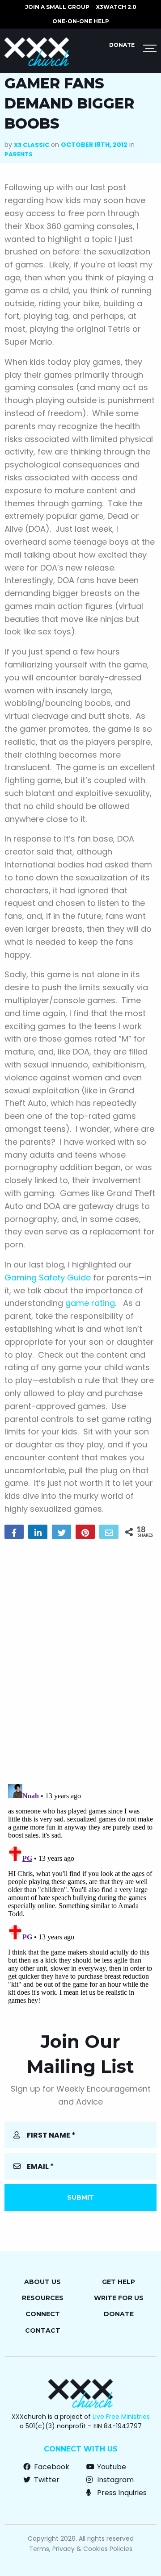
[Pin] (85, 1532)
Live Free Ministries (121, 2417)
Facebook (51, 2467)
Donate (122, 45)
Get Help (119, 2282)
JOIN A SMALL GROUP (57, 7)
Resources (43, 2298)
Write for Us (119, 2298)
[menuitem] (57, 7)
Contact (43, 2330)
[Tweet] (61, 1532)
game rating (90, 1303)
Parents (19, 154)
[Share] (14, 1532)
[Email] (109, 1532)
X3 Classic (32, 145)
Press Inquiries (121, 2493)
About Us (42, 2282)
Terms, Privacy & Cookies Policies (81, 2549)
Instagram (114, 2480)
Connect (43, 2314)
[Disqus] (80, 1660)
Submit (80, 2197)
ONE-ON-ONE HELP (81, 21)
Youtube (111, 2467)
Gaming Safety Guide (48, 1278)
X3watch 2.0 (116, 7)
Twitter (46, 2480)
